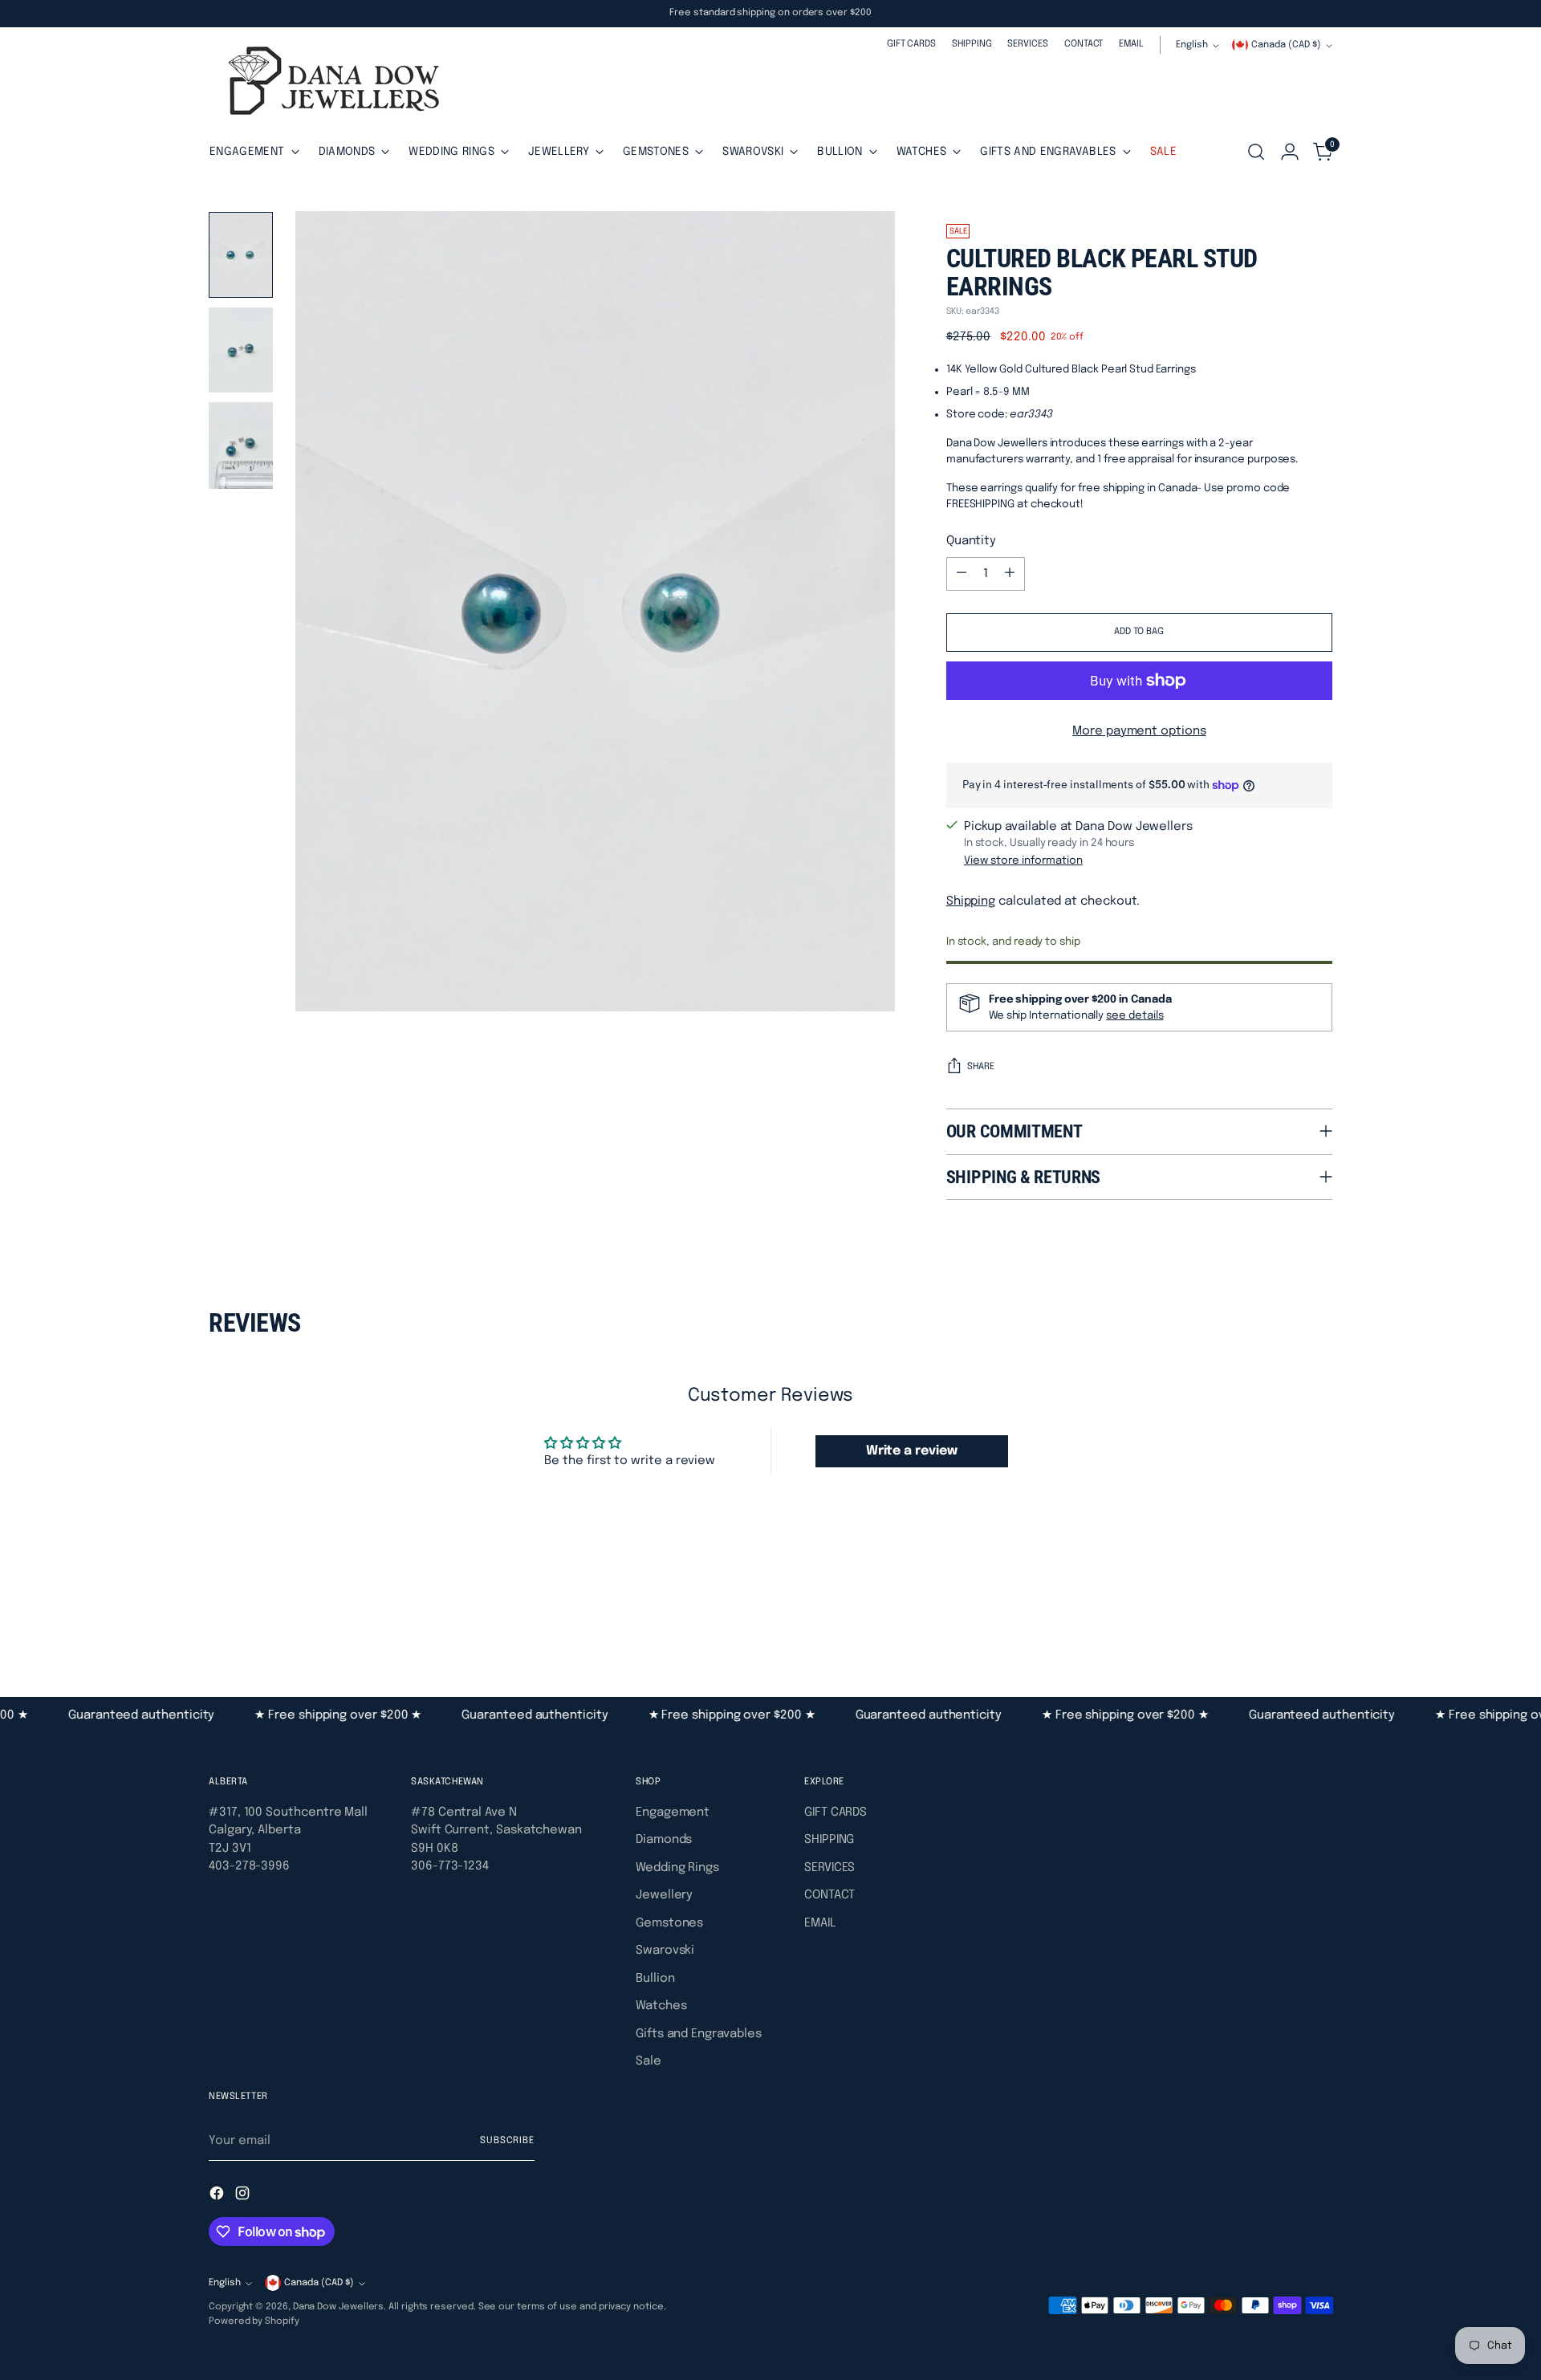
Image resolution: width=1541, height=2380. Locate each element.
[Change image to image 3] (241, 445)
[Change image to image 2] (241, 350)
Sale (649, 2061)
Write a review (912, 1451)
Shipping (971, 901)
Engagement (673, 1812)
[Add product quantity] (1010, 574)
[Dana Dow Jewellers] (329, 84)
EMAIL (820, 1923)
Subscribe (507, 2141)
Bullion (655, 1979)
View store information (1023, 860)
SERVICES (829, 1868)
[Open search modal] (1256, 152)
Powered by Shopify (254, 2321)
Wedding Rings (677, 1868)
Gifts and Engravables (698, 2034)
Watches (661, 2006)
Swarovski (665, 1951)
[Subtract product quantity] (962, 574)
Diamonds (664, 1840)
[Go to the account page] (1290, 152)
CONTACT (829, 1895)
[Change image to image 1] (241, 255)
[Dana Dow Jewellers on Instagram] (244, 2196)
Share (981, 1067)
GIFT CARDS (836, 1812)
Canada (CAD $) (1286, 45)
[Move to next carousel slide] (1319, 1609)
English (1192, 45)
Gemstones (669, 1923)
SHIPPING (829, 1840)
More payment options (1139, 731)
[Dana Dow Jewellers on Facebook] (218, 2196)
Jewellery (664, 1895)
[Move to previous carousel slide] (1282, 1610)
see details (1134, 1015)
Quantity (971, 541)
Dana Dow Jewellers (339, 2307)
